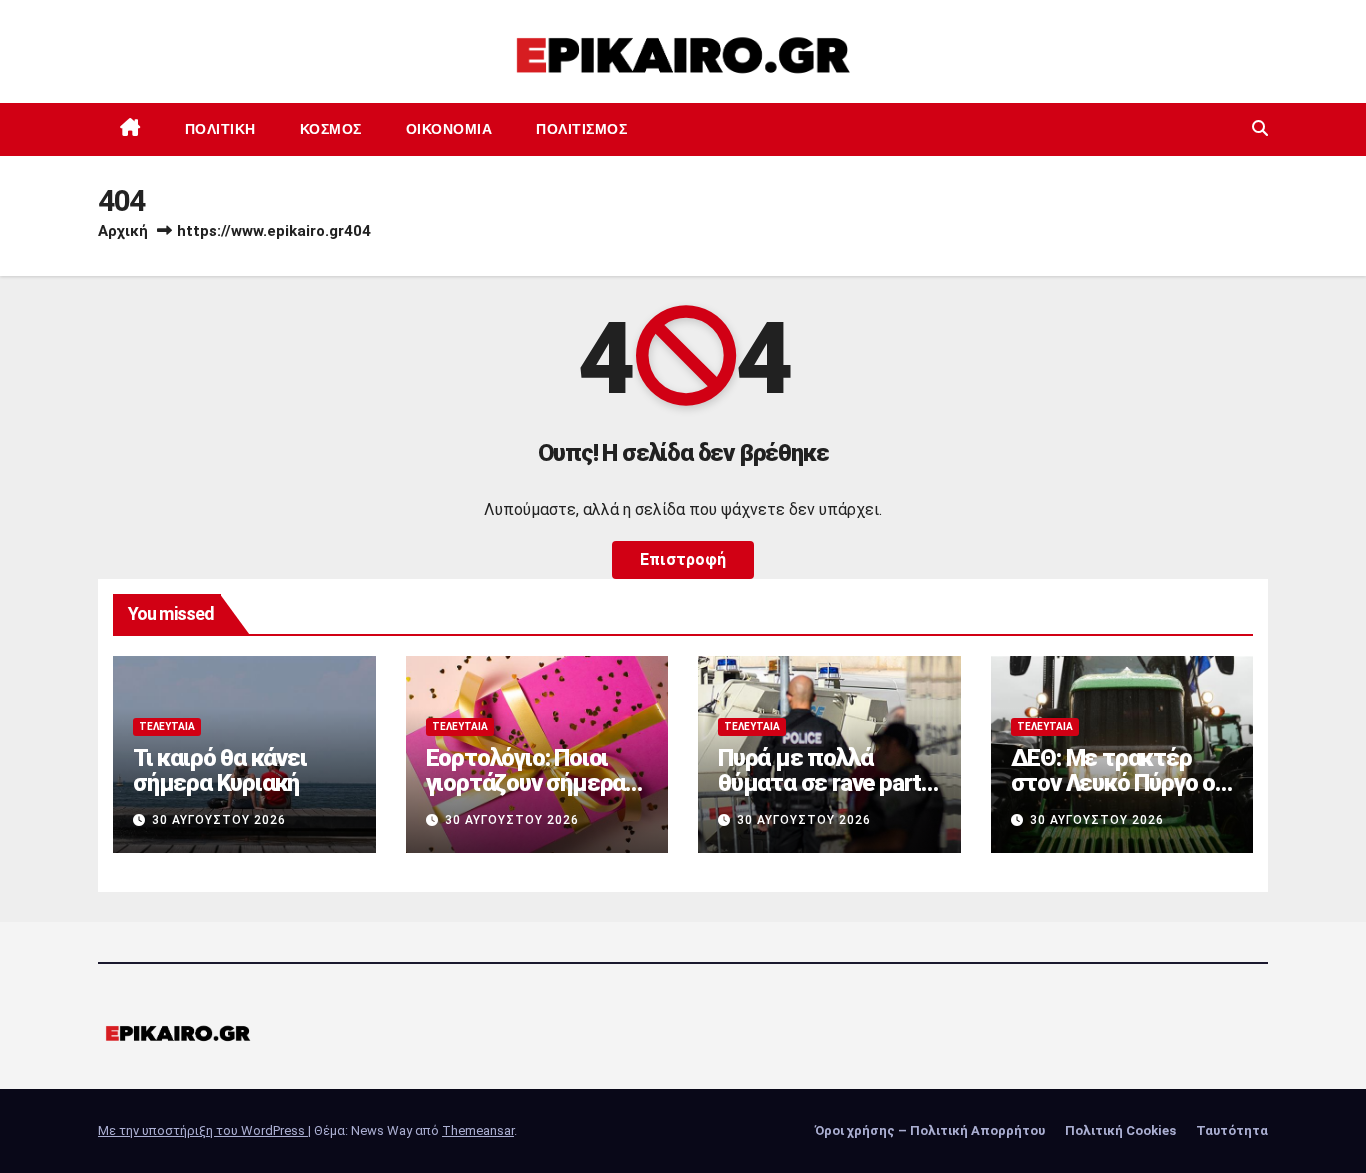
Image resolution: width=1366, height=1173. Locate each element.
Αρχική (123, 231)
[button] (1260, 128)
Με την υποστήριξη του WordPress (203, 1130)
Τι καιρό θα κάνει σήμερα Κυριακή (220, 770)
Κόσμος (331, 129)
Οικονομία (449, 129)
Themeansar (478, 1130)
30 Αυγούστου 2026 (219, 820)
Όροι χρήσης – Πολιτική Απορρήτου (930, 1130)
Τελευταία (167, 726)
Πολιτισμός (581, 129)
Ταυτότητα (1232, 1130)
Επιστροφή (683, 559)
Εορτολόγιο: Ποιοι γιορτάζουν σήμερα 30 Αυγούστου (526, 783)
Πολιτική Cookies (1120, 1130)
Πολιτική (220, 129)
